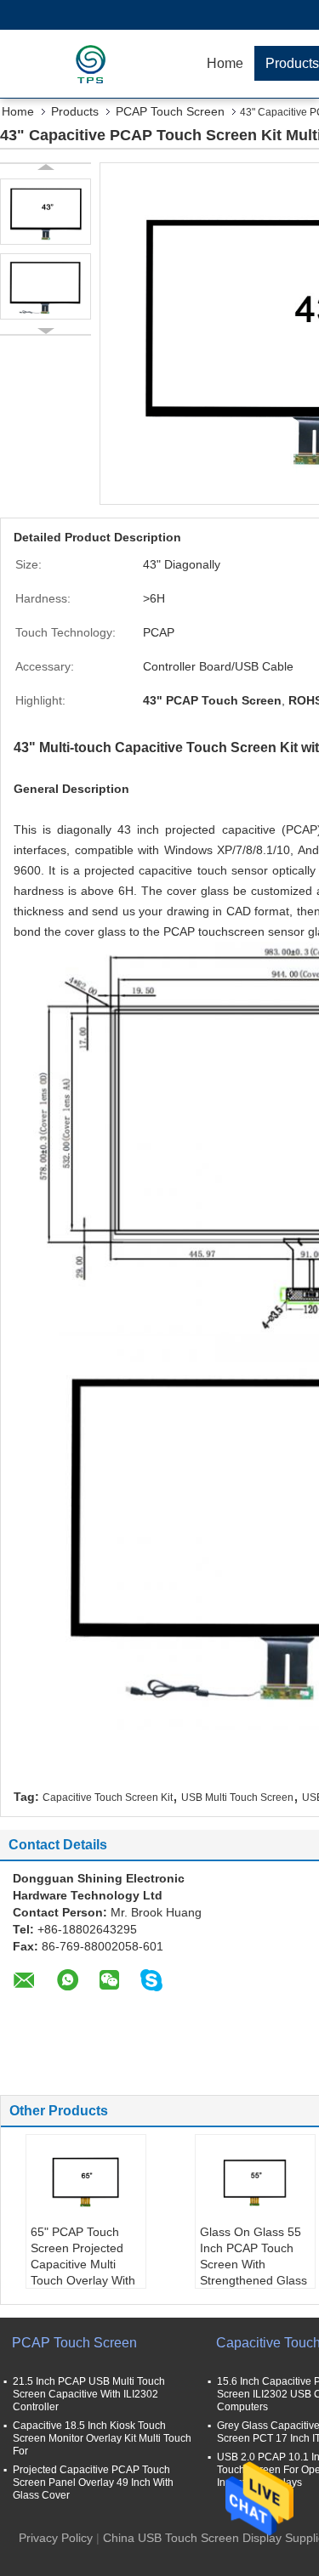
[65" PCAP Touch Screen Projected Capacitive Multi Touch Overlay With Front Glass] (86, 2182)
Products (75, 111)
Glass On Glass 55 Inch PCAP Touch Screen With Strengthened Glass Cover (253, 2264)
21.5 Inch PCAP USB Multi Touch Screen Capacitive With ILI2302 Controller (89, 2394)
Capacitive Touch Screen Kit (108, 1798)
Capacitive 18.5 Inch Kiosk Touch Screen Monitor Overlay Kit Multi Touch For (102, 2438)
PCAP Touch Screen (170, 111)
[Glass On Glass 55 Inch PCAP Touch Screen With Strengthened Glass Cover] (255, 2182)
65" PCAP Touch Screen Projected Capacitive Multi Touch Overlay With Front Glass (83, 2264)
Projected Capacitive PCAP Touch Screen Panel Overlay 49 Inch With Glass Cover (93, 2483)
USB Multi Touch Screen (237, 1798)
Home (225, 63)
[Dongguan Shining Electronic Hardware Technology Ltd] (98, 64)
